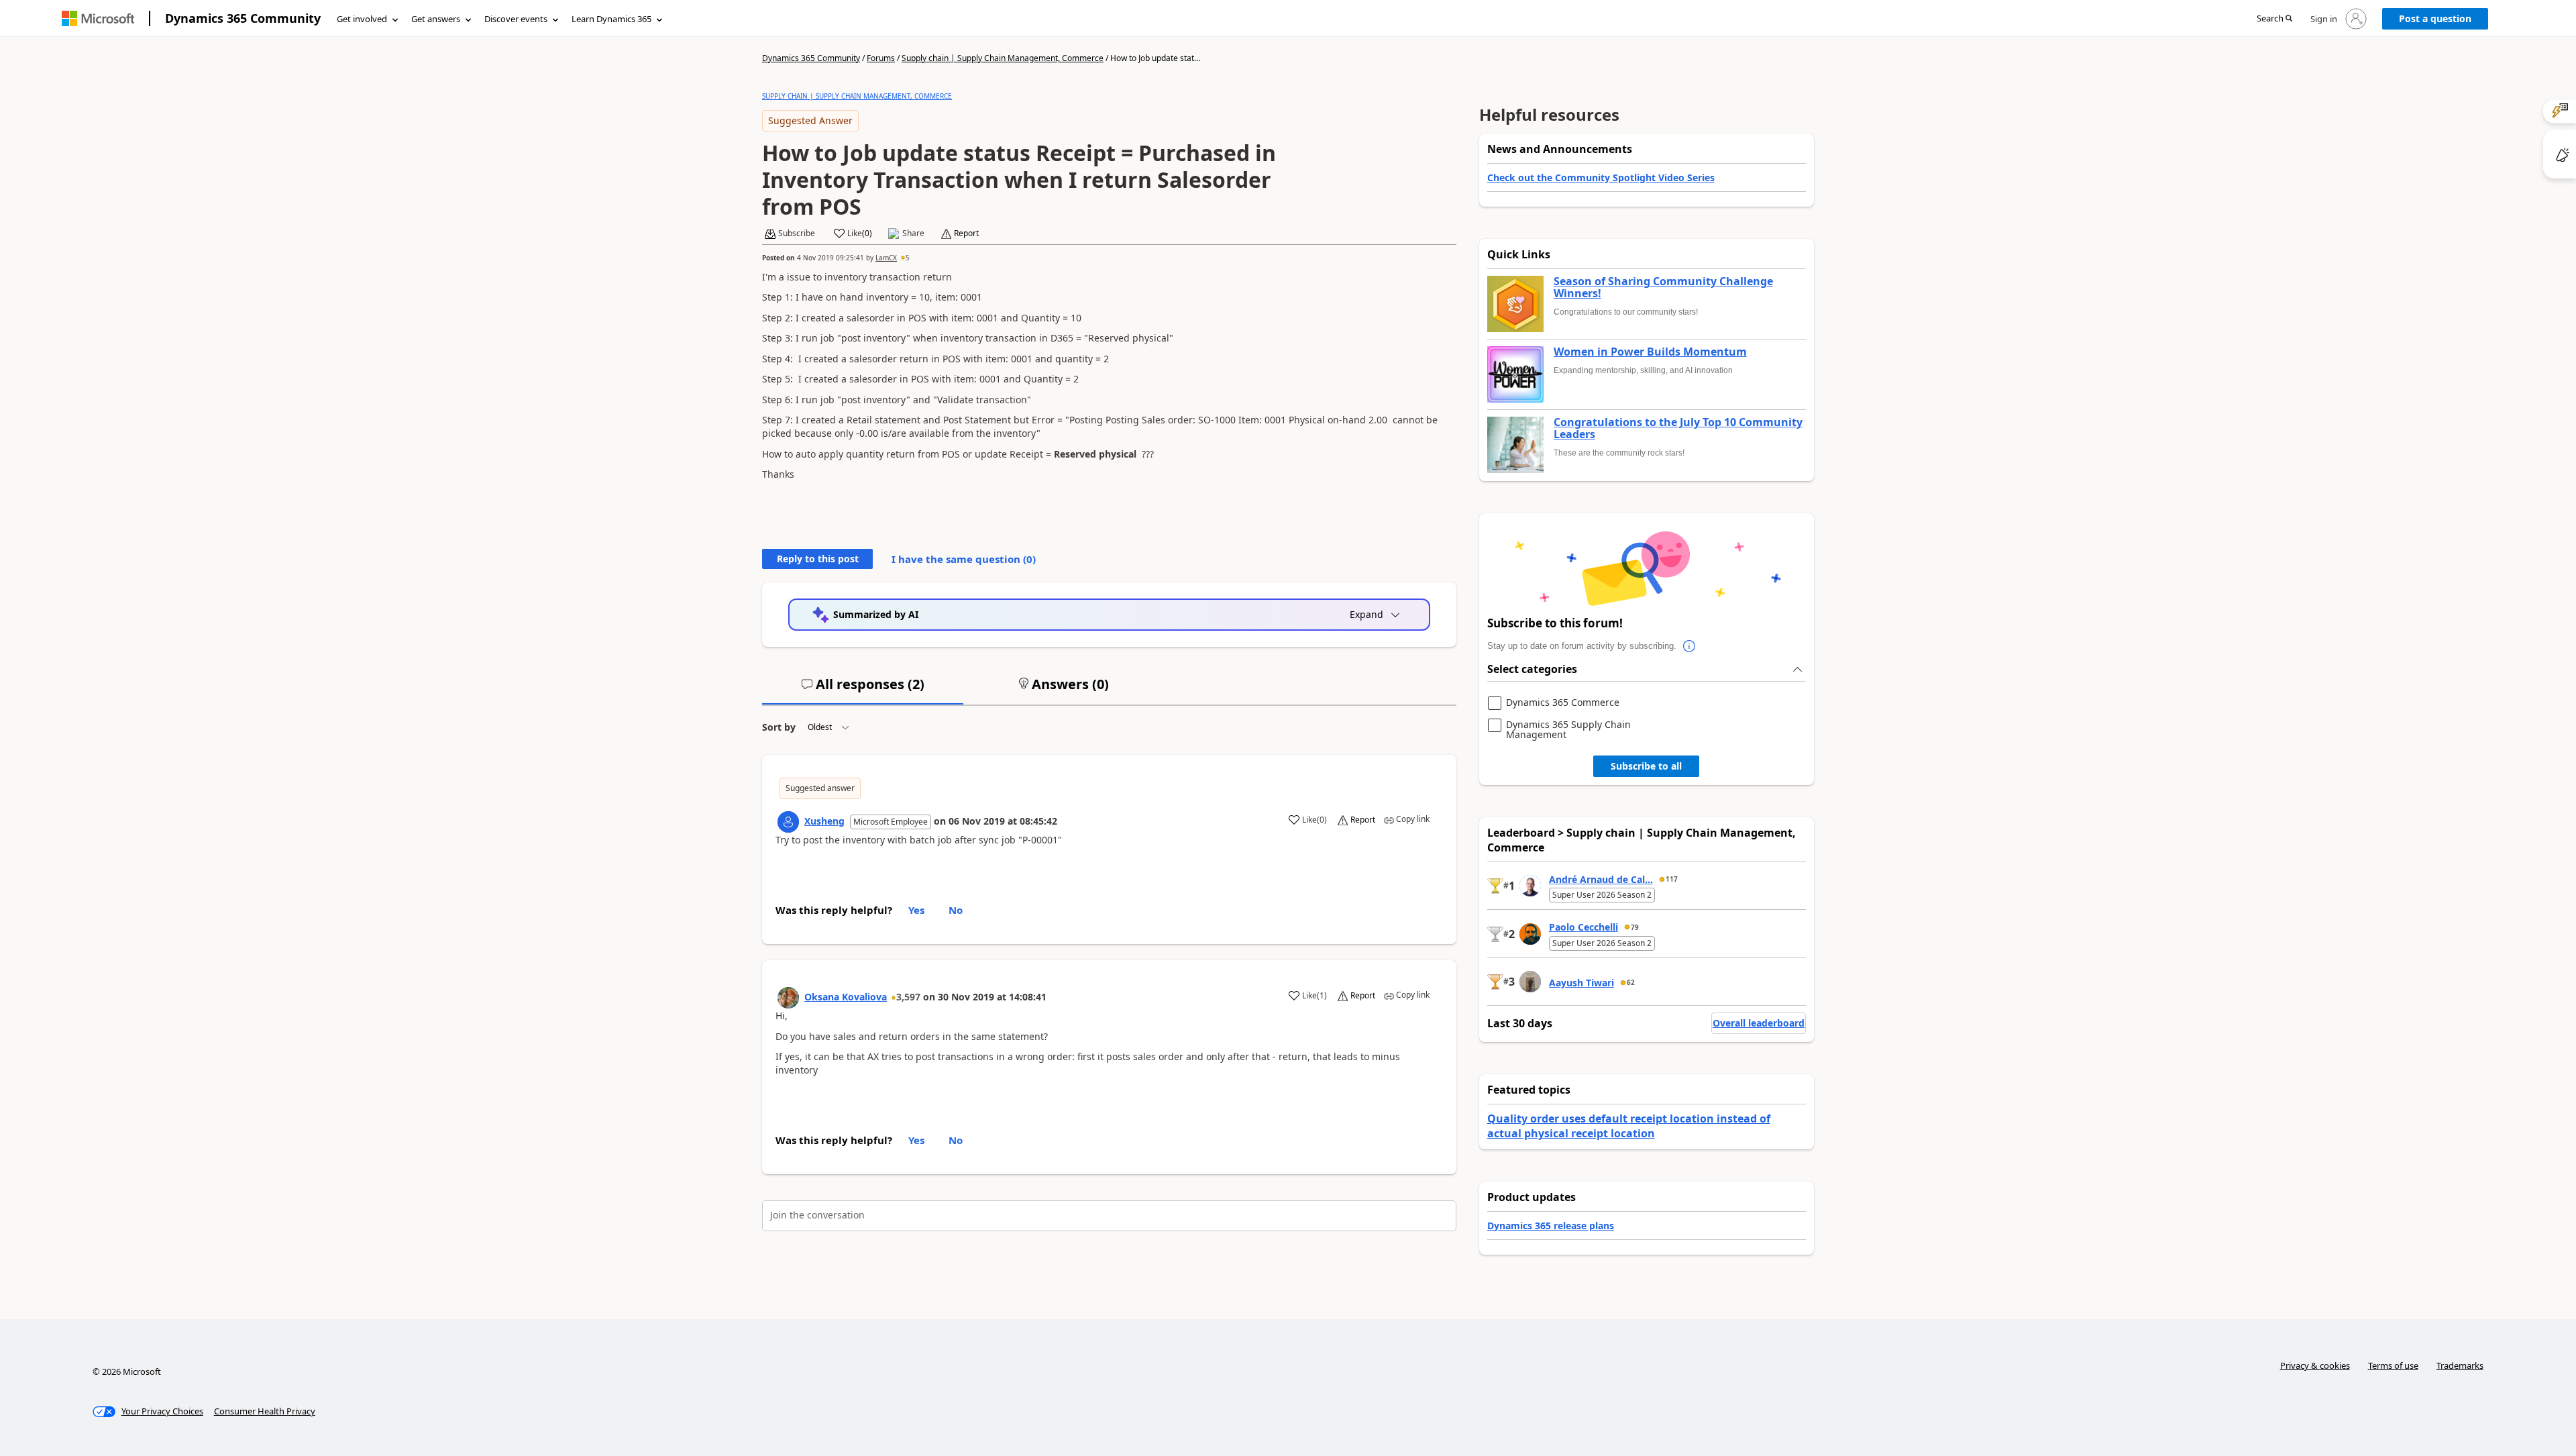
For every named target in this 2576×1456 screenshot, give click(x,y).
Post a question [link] (2435, 18)
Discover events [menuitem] (516, 19)
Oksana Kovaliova (846, 997)
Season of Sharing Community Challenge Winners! (1663, 288)
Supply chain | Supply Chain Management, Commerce (1003, 58)
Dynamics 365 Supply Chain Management (1568, 730)
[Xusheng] (788, 822)
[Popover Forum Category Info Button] (1690, 646)
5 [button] (908, 258)
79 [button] (1635, 927)
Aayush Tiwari (1581, 983)
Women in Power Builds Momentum (1650, 352)
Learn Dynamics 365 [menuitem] (611, 19)
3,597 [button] (908, 997)
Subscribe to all (1646, 766)
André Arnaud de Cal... (1601, 879)
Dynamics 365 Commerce (1563, 703)
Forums (881, 58)
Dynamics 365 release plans (1551, 1226)
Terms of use (2393, 1365)
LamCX (886, 258)
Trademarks (2460, 1365)
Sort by (779, 727)
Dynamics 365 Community (243, 18)
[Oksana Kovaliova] (788, 998)
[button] (2274, 19)
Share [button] (913, 233)
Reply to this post (818, 559)
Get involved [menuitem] (362, 19)
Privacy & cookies (2315, 1365)
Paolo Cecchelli (1584, 927)
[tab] (863, 690)
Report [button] (966, 233)
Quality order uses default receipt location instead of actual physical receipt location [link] (1629, 1126)
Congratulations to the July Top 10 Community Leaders (1678, 428)
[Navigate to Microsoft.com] (98, 18)
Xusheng (824, 821)
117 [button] (1672, 879)
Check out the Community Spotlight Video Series (1601, 177)
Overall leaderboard (1759, 1023)
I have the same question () (964, 559)
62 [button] (1631, 982)
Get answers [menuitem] (436, 19)
